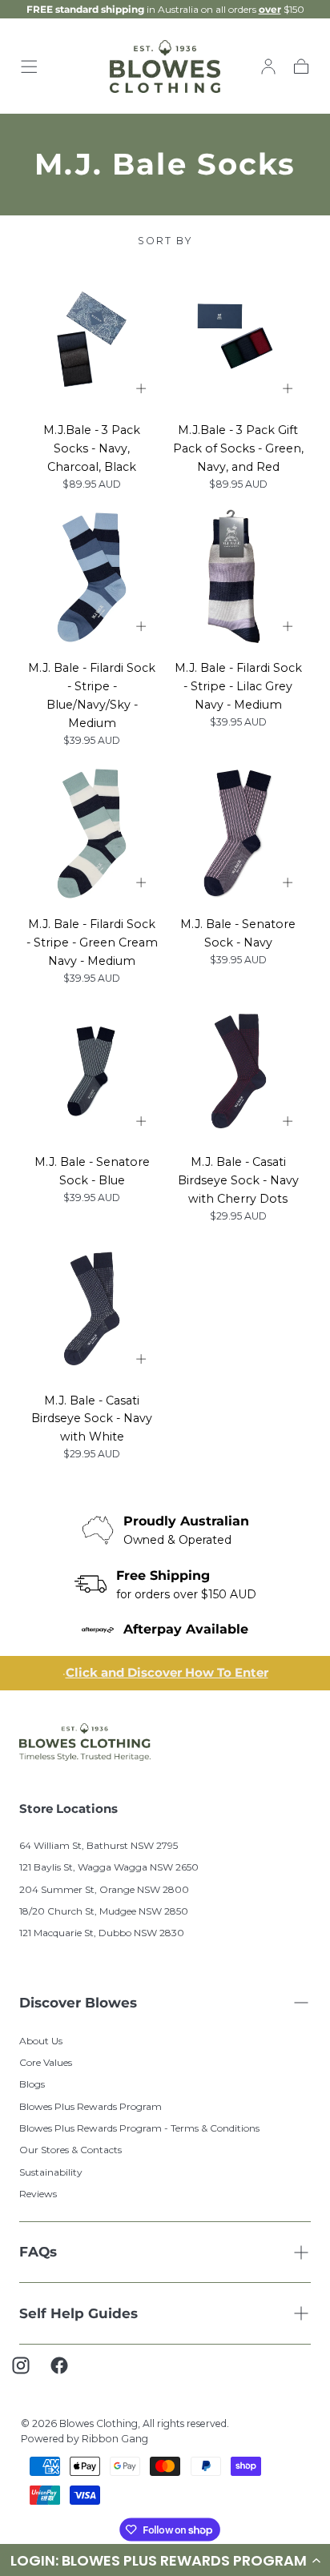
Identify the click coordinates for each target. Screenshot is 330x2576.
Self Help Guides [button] (78, 2310)
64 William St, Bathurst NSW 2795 (99, 1842)
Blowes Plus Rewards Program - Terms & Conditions (139, 2125)
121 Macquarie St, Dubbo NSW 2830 (102, 1929)
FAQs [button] (38, 2248)
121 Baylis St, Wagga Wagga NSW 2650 (109, 1864)
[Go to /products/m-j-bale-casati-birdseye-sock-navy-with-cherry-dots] (238, 1072)
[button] (29, 66)
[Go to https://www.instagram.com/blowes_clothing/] (29, 2370)
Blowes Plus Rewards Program (91, 2103)
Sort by (165, 241)
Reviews (38, 2190)
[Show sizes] (141, 389)
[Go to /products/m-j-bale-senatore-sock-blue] (92, 1072)
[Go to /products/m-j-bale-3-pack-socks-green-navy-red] (238, 339)
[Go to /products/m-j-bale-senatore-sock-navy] (238, 834)
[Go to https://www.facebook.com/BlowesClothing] (67, 2370)
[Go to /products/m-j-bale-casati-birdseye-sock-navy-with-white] (92, 1310)
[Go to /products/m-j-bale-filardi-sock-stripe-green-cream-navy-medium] (92, 834)
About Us (41, 2037)
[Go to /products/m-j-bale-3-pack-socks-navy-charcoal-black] (92, 339)
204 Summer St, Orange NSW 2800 (104, 1886)
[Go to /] (165, 67)
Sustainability (51, 2169)
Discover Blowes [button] (78, 1999)
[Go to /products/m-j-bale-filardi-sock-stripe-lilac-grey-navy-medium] (238, 578)
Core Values (46, 2059)
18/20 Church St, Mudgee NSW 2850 (104, 1908)
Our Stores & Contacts (70, 2147)
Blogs (32, 2082)
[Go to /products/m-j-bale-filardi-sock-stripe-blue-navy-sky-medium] (92, 578)
